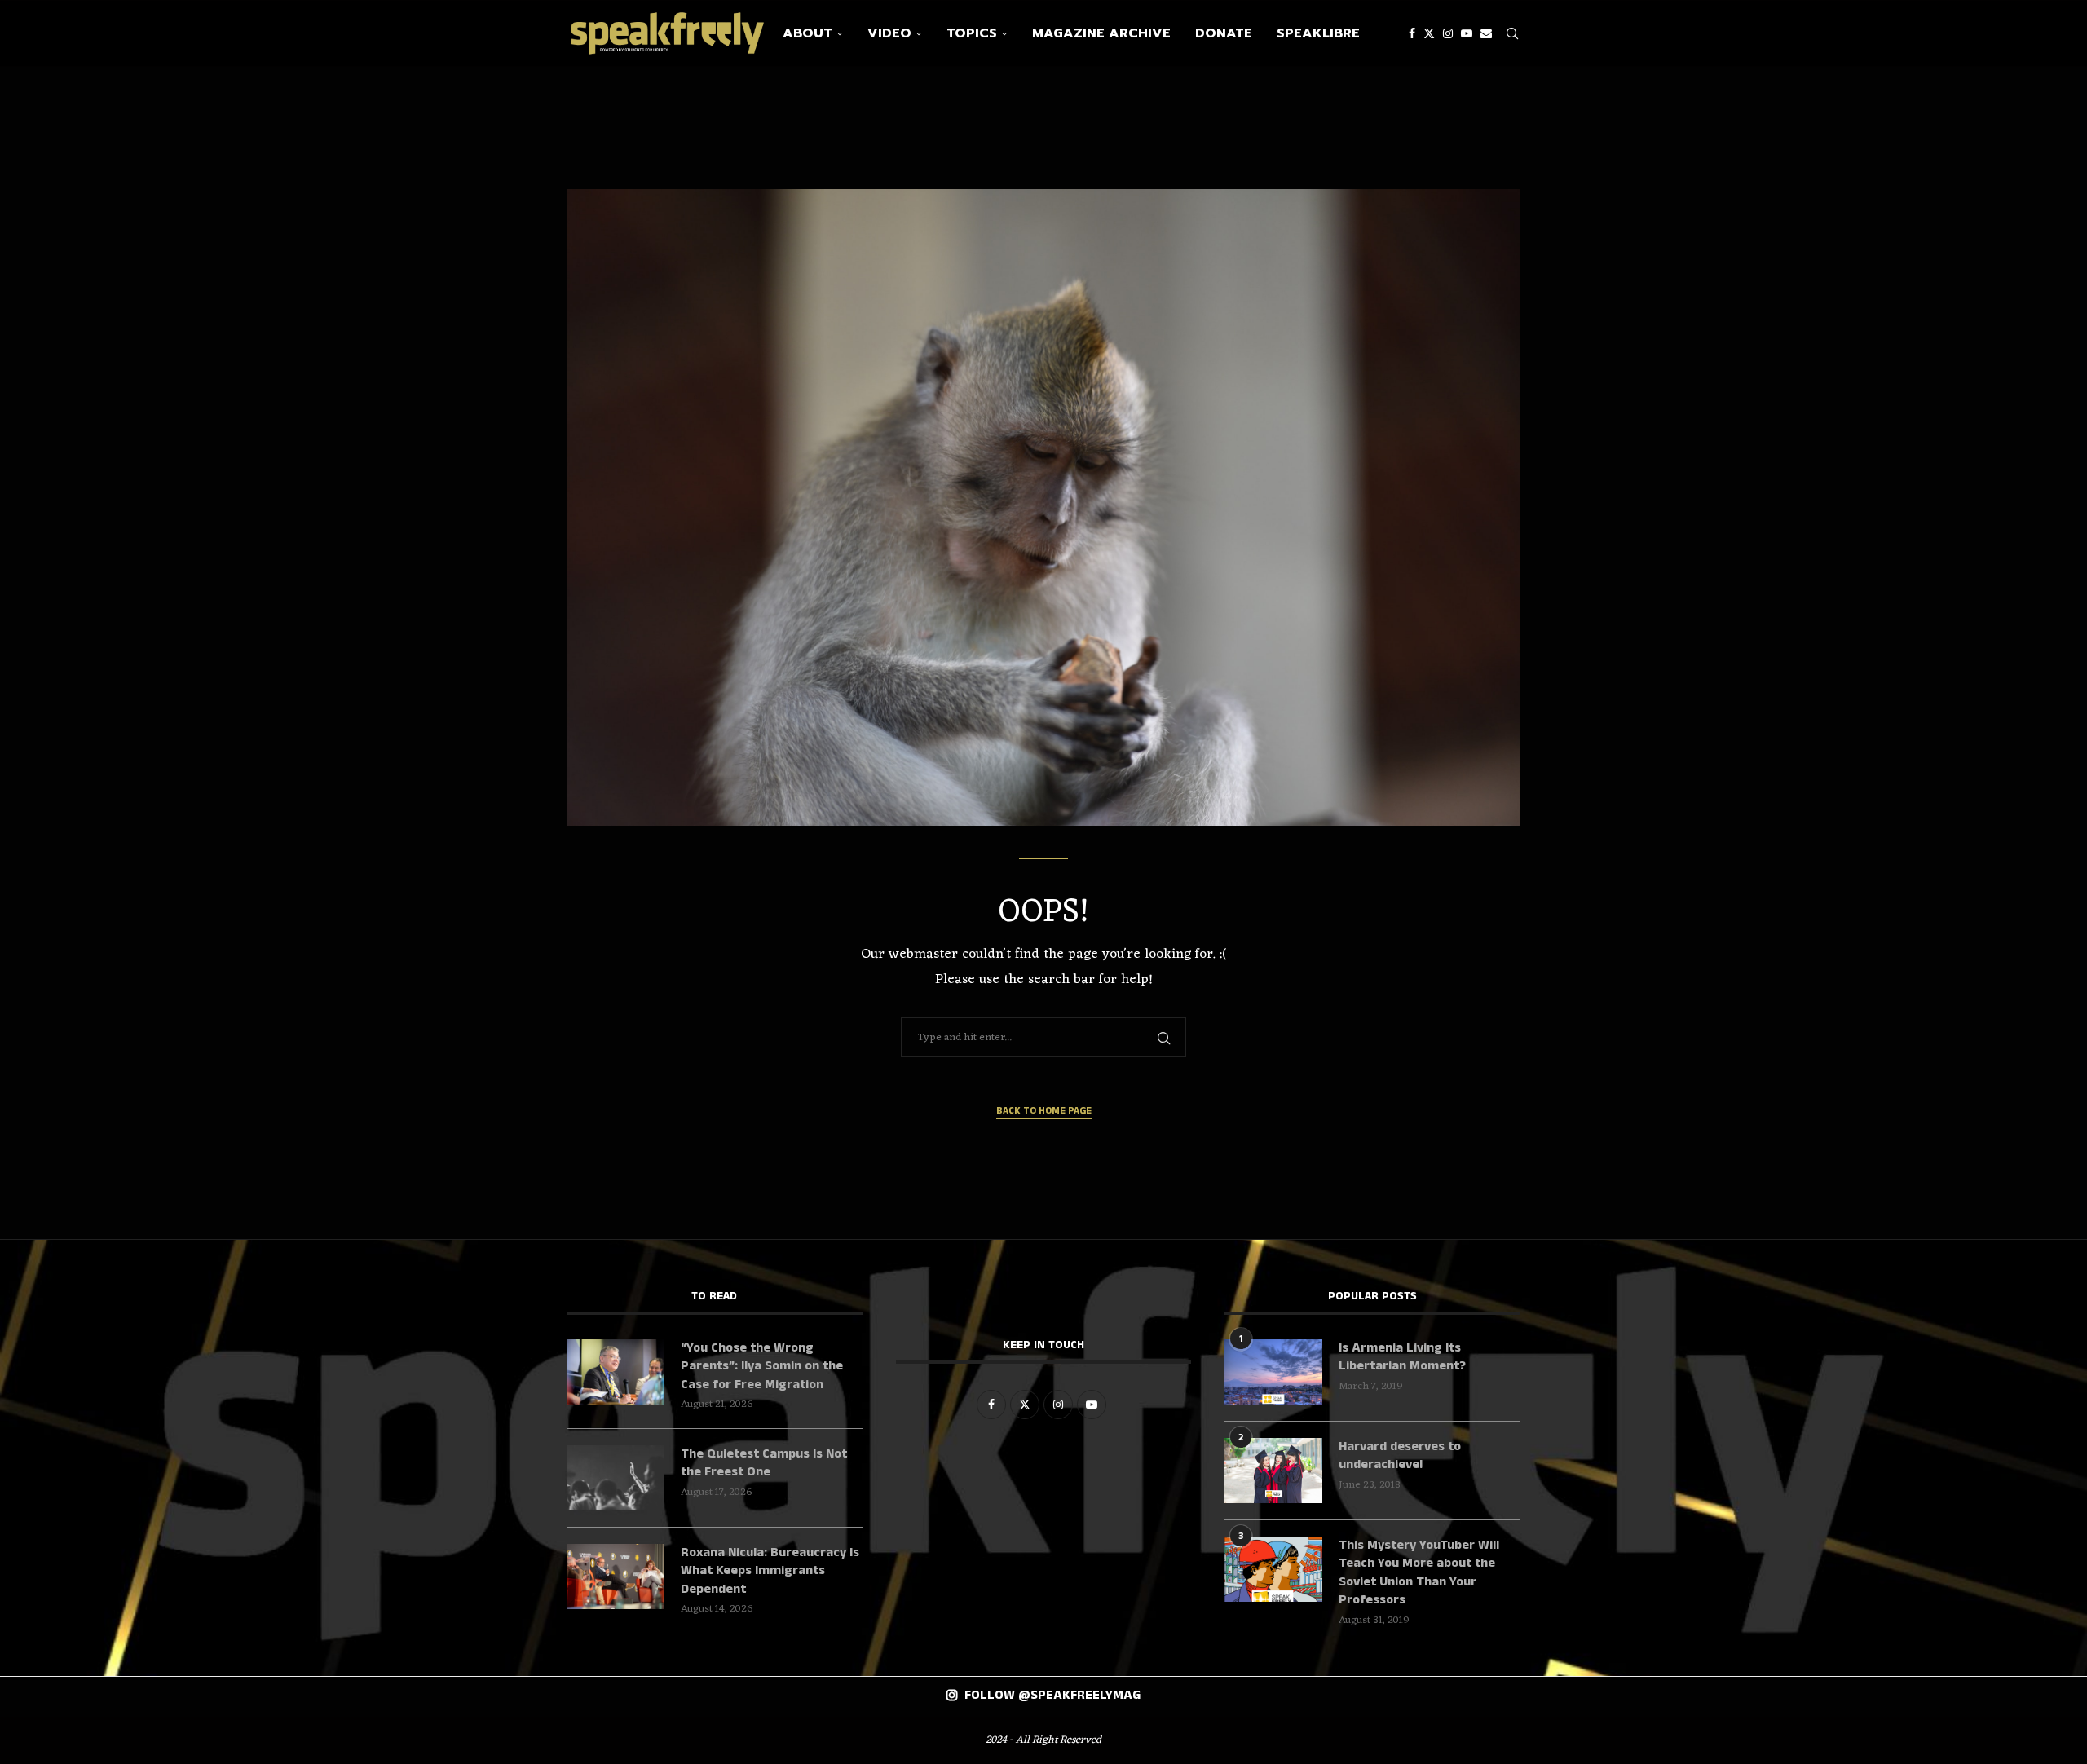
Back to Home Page (1044, 1111)
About (807, 33)
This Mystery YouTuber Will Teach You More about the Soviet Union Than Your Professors (1419, 1573)
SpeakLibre (1318, 33)
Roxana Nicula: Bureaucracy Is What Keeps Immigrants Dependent (770, 1571)
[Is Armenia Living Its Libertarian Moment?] (1273, 1372)
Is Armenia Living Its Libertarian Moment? (1402, 1357)
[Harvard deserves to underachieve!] (1273, 1471)
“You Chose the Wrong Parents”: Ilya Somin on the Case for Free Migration (762, 1367)
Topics (972, 33)
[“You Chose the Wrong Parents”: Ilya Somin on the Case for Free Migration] (616, 1372)
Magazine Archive (1101, 33)
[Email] (1486, 33)
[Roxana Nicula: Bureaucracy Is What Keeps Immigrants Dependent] (616, 1577)
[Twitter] (1429, 33)
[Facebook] (1412, 33)
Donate (1224, 33)
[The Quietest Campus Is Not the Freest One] (616, 1478)
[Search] (1512, 33)
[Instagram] (1448, 33)
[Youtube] (1467, 33)
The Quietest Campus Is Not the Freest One (764, 1463)
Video (889, 33)
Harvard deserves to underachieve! (1400, 1456)
